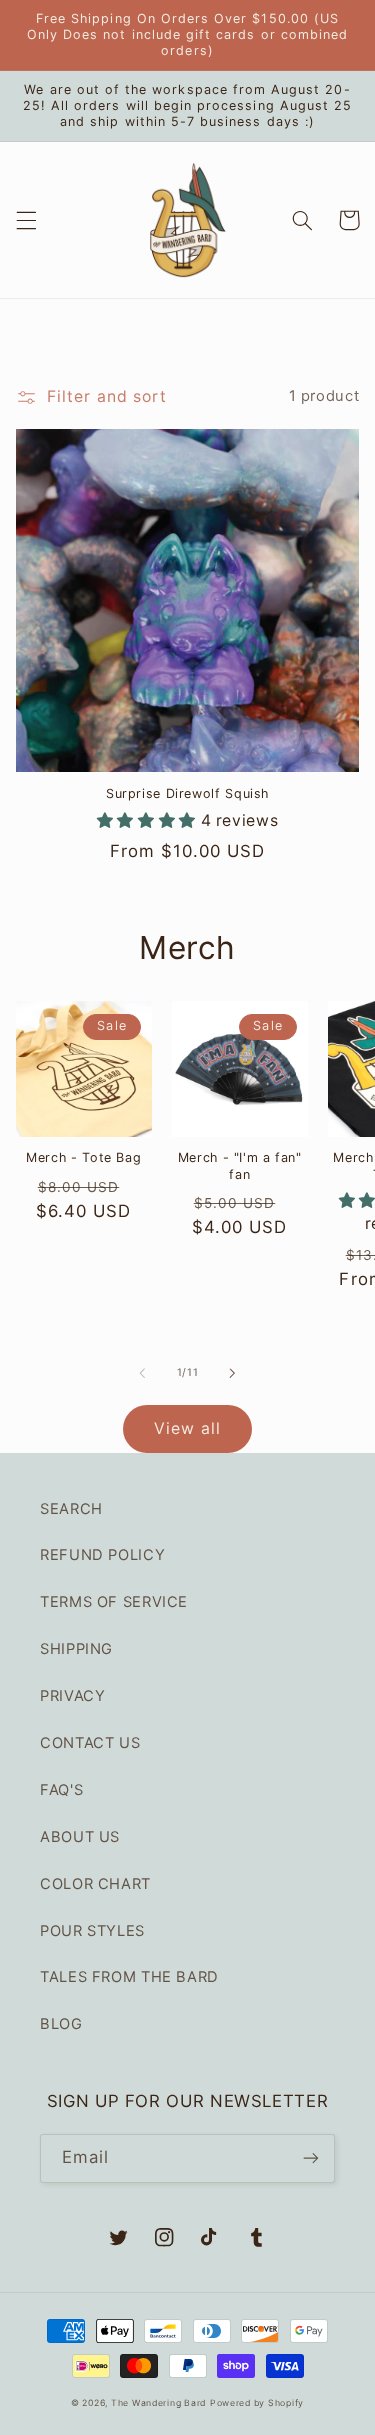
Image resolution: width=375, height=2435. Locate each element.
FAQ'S (61, 1790)
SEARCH (71, 1509)
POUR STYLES (92, 1931)
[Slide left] (142, 1373)
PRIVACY (72, 1696)
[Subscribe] (311, 2158)
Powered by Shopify (257, 2403)
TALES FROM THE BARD (129, 1977)
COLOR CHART (95, 1884)
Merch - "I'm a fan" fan (240, 1165)
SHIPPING (76, 1649)
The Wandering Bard (158, 2403)
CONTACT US (90, 1743)
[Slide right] (233, 1373)
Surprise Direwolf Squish (187, 793)
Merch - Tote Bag (83, 1157)
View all (187, 1428)
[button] (26, 220)
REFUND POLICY (102, 1555)
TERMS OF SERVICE (114, 1602)
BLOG (61, 2024)
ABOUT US (80, 1837)
